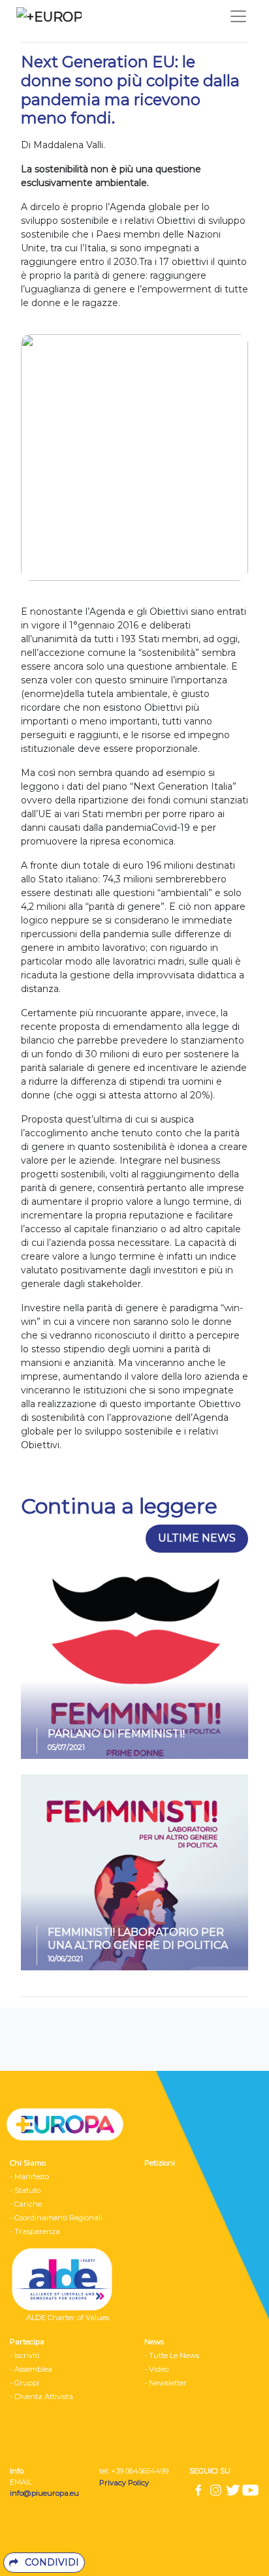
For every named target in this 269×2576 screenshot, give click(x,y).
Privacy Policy (125, 2483)
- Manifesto (29, 2177)
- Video (156, 2369)
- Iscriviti (24, 2355)
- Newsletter (166, 2383)
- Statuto (25, 2190)
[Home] (46, 16)
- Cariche (26, 2204)
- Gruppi (24, 2383)
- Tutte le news (172, 2355)
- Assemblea (31, 2369)
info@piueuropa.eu (44, 2493)
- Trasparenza (35, 2231)
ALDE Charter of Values (68, 2318)
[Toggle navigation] (238, 16)
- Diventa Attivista (41, 2397)
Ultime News (197, 1538)
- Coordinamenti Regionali (56, 2218)
